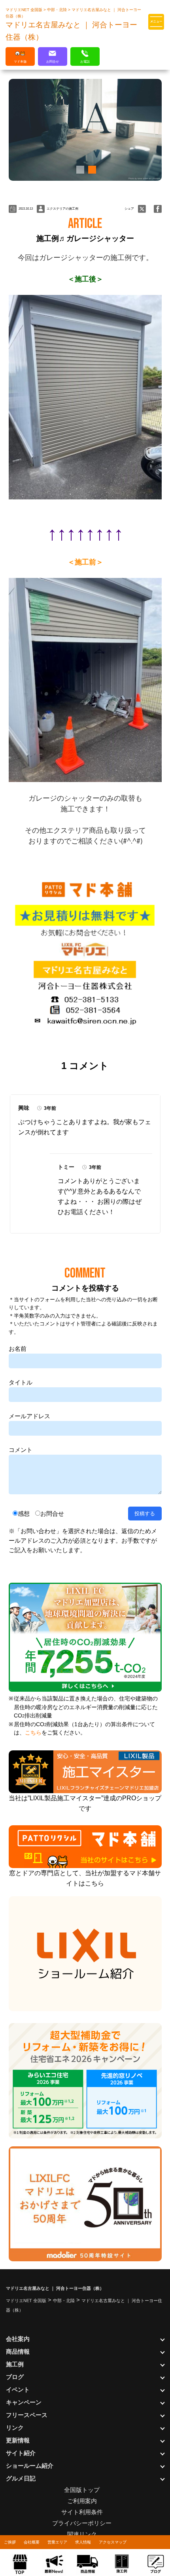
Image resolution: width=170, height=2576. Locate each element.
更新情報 (18, 2440)
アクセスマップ (113, 2542)
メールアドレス (29, 1416)
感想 (24, 1514)
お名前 (18, 1349)
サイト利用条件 (82, 2512)
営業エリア (57, 2542)
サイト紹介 (21, 2453)
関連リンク (82, 2534)
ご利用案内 (82, 2501)
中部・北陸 (58, 10)
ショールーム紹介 (30, 2466)
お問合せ (52, 1514)
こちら (33, 1733)
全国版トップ (82, 2490)
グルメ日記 (21, 2478)
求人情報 (83, 2542)
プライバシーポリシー (82, 2523)
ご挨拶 (10, 2542)
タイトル (21, 1382)
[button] (79, 170)
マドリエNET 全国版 (25, 10)
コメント (21, 1450)
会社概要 (32, 2542)
